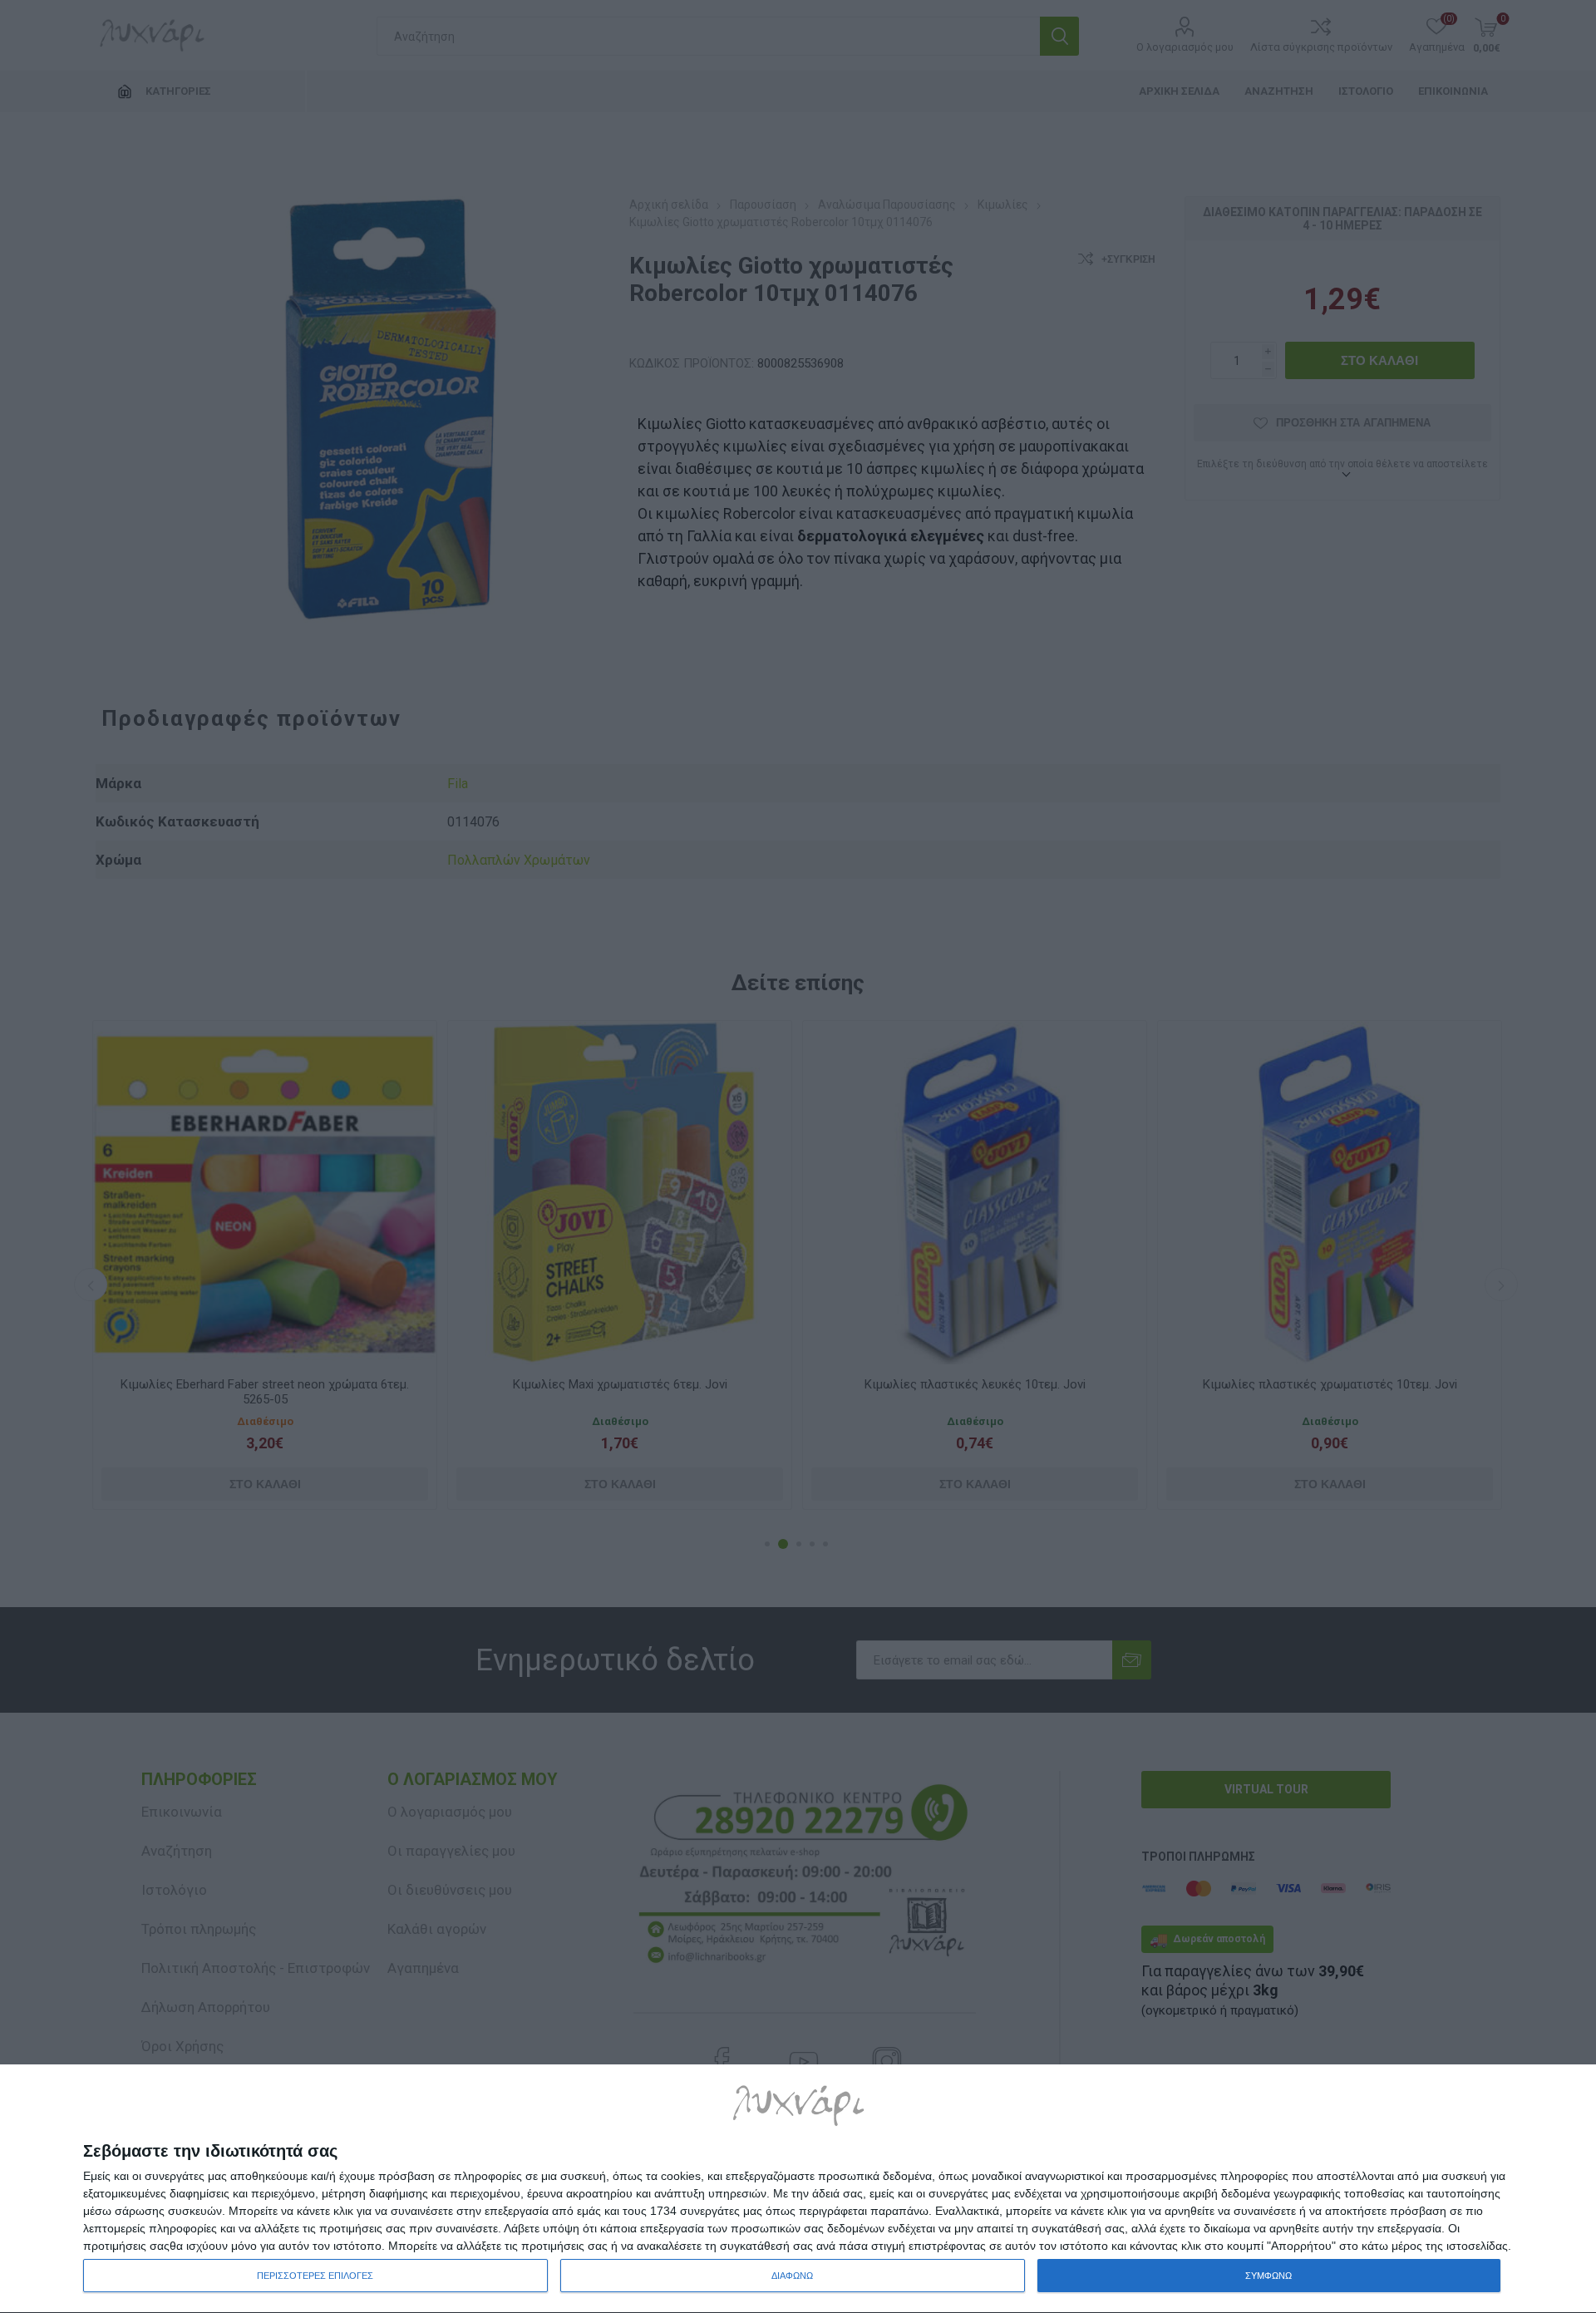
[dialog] (798, 2189)
